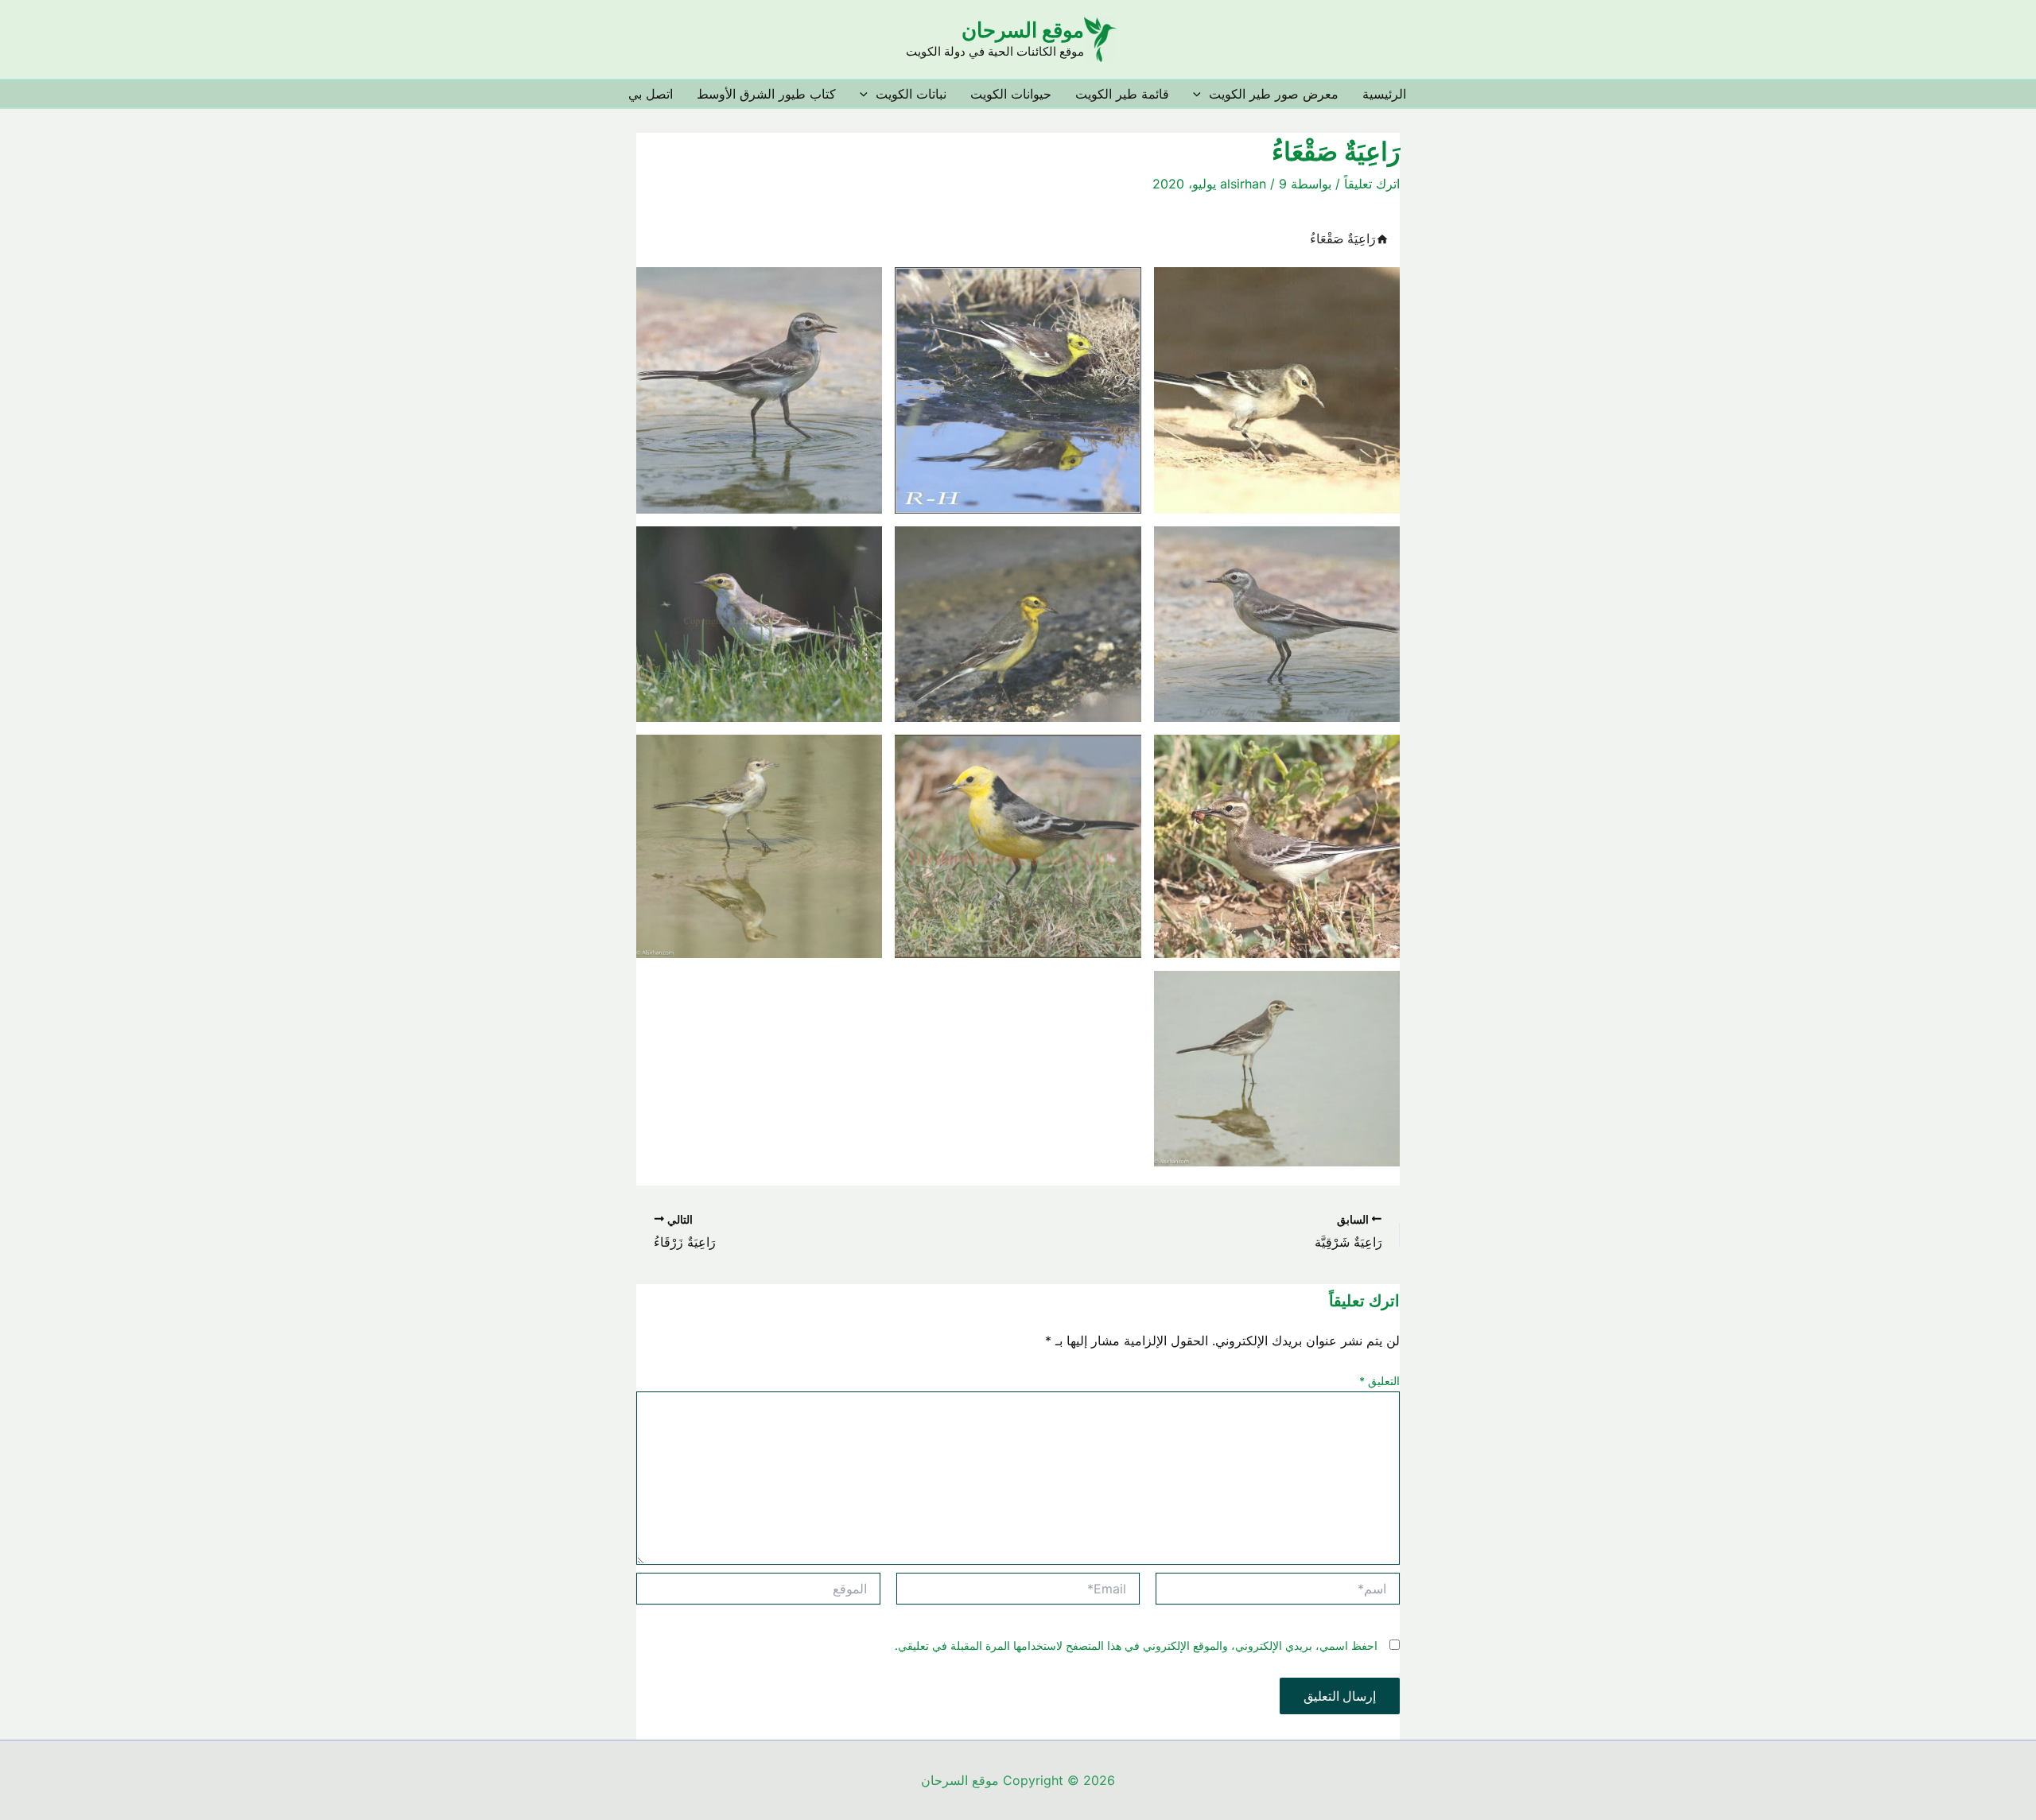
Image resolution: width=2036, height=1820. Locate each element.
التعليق (1379, 1381)
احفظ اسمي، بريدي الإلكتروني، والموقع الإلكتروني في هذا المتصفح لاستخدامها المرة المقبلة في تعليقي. (1136, 1645)
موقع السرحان (1023, 30)
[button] (1201, 94)
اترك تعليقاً (1372, 184)
